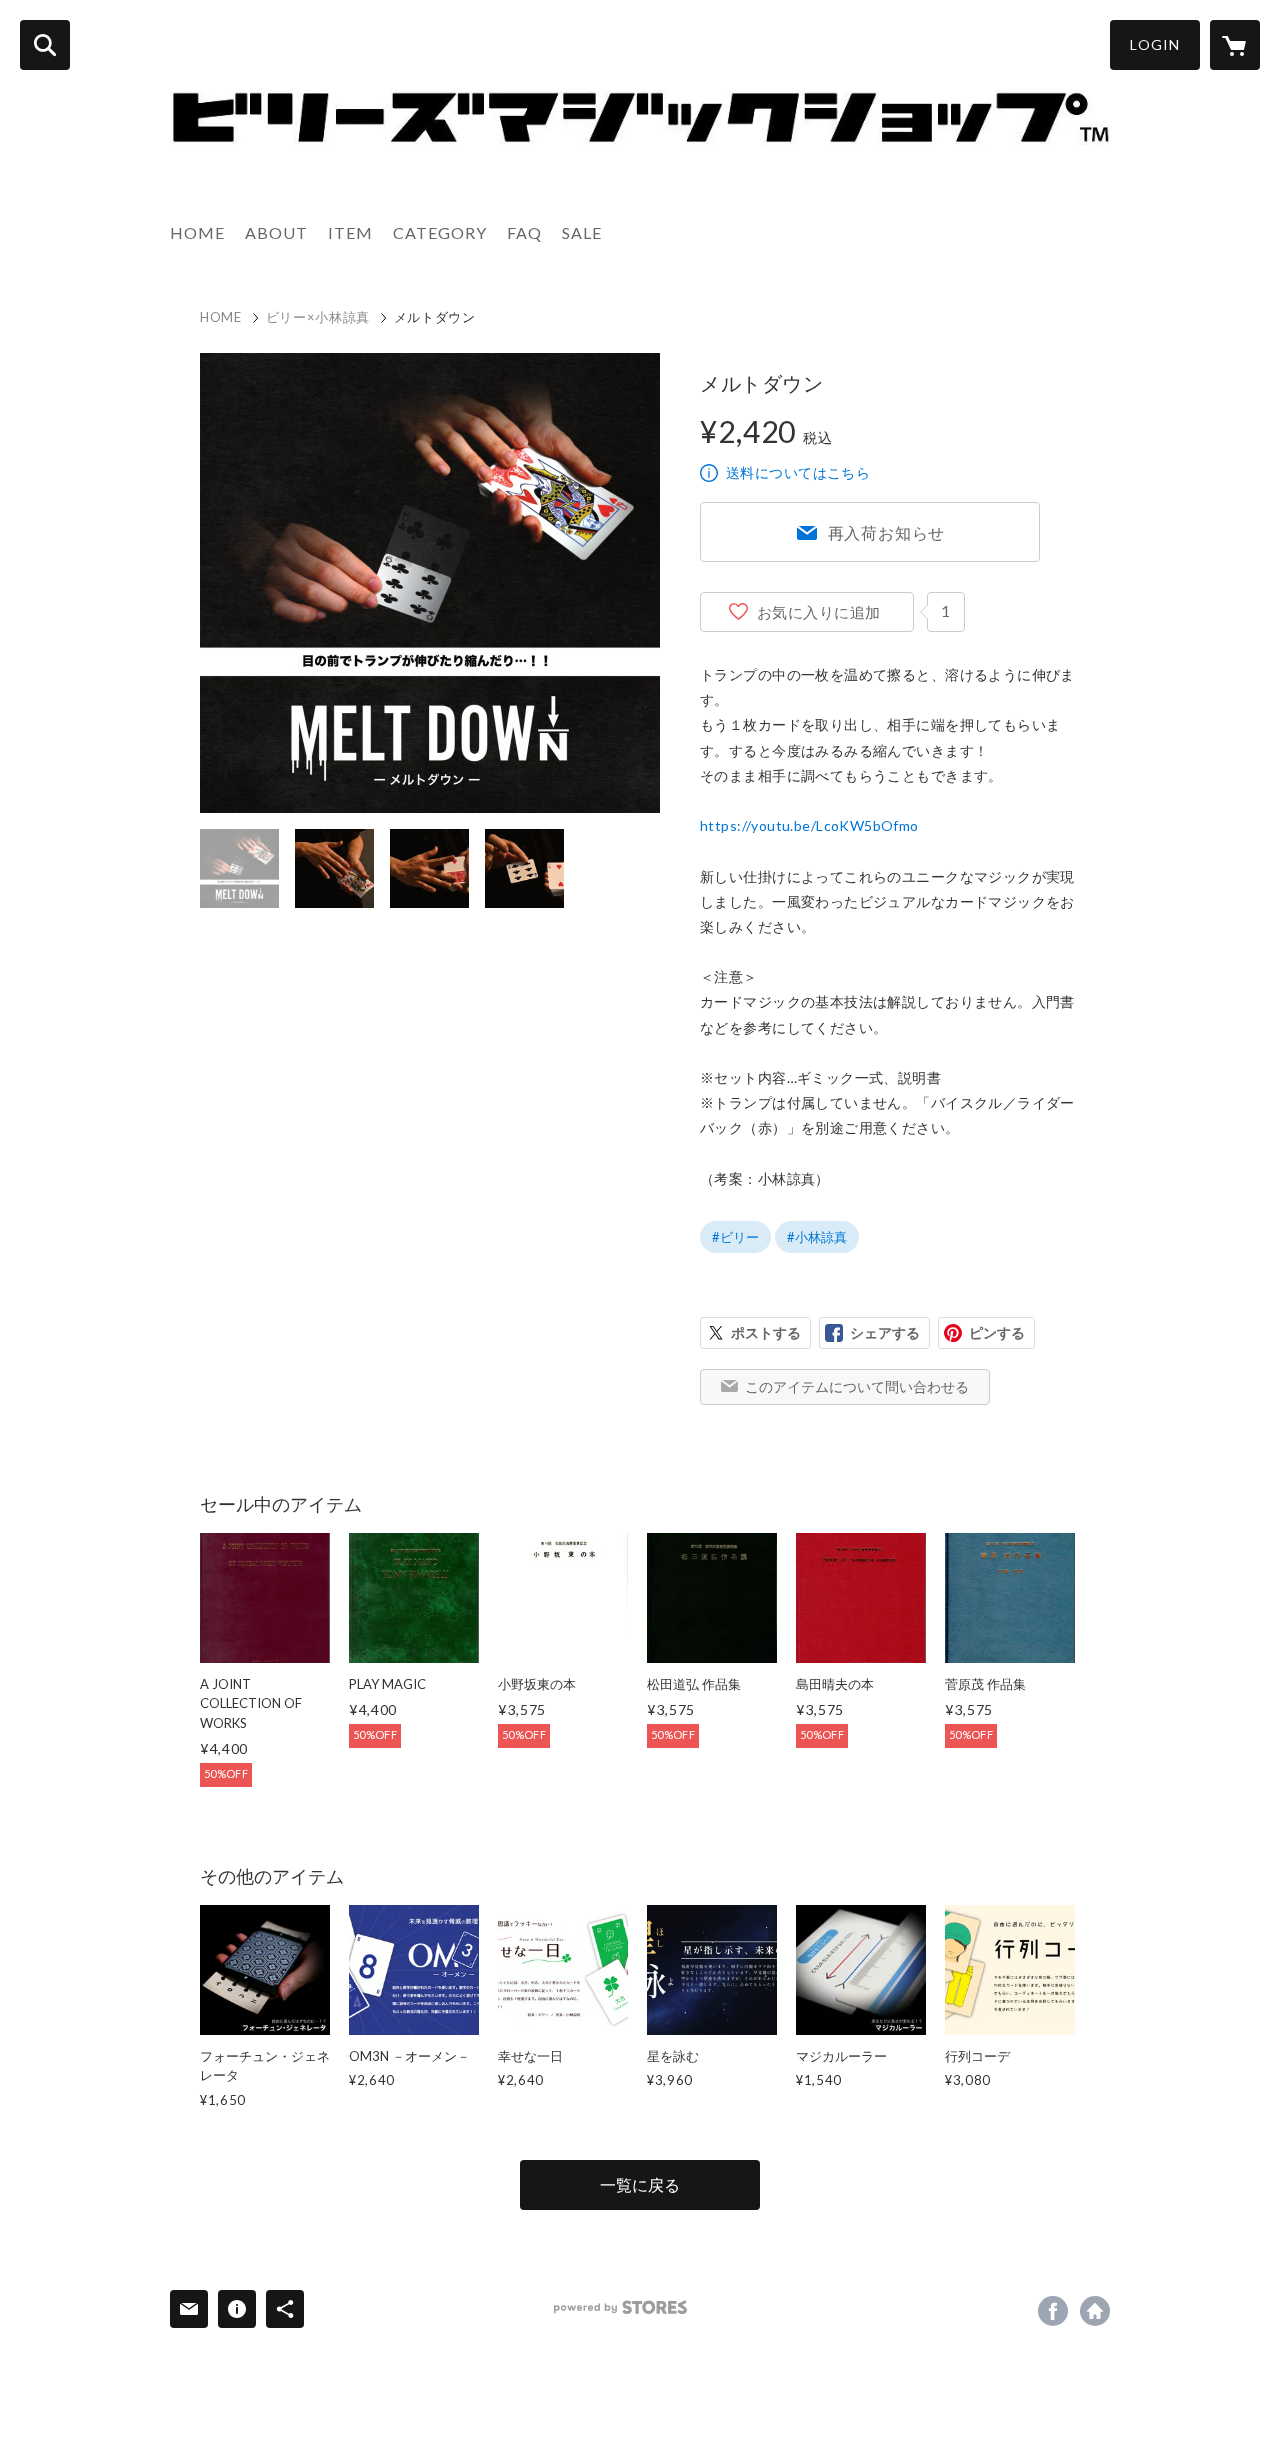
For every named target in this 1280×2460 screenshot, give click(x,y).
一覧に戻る (640, 2184)
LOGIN (1155, 44)
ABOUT (276, 232)
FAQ (524, 232)
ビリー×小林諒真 (318, 317)
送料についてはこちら (798, 472)
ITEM (350, 232)
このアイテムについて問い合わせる (857, 1386)
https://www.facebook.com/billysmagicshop (1053, 2311)
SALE (582, 232)
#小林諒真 (817, 1237)
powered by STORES (620, 2307)
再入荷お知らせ (887, 532)
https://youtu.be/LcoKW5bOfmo (809, 825)
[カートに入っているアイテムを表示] (1235, 45)
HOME (197, 232)
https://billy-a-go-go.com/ (1095, 2311)
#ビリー (735, 1237)
